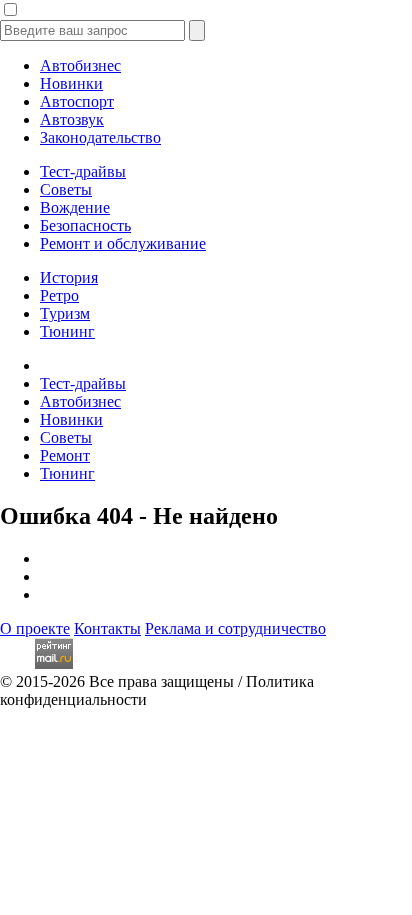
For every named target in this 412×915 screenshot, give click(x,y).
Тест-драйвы (83, 171)
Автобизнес (80, 65)
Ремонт (65, 455)
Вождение (75, 207)
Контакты (107, 628)
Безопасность (85, 225)
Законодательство (100, 137)
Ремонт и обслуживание (123, 243)
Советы (66, 189)
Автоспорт (77, 101)
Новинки (71, 83)
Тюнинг (67, 331)
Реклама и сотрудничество (235, 628)
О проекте (35, 628)
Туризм (65, 313)
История (69, 277)
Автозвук (72, 119)
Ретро (59, 295)
